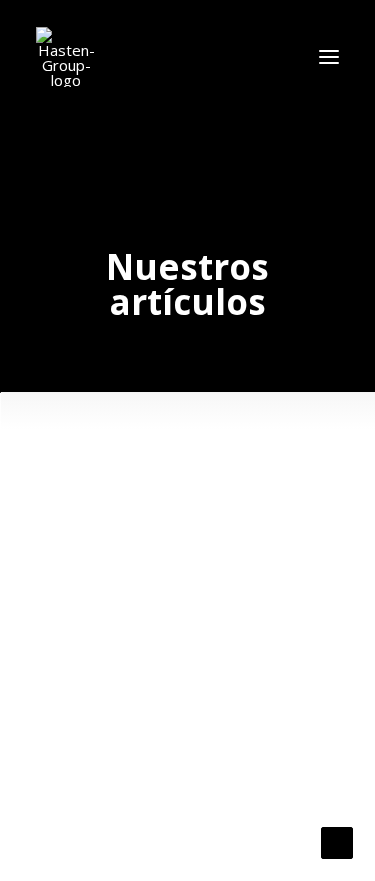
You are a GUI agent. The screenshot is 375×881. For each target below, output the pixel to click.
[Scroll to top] (337, 841)
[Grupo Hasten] (66, 57)
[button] (329, 57)
